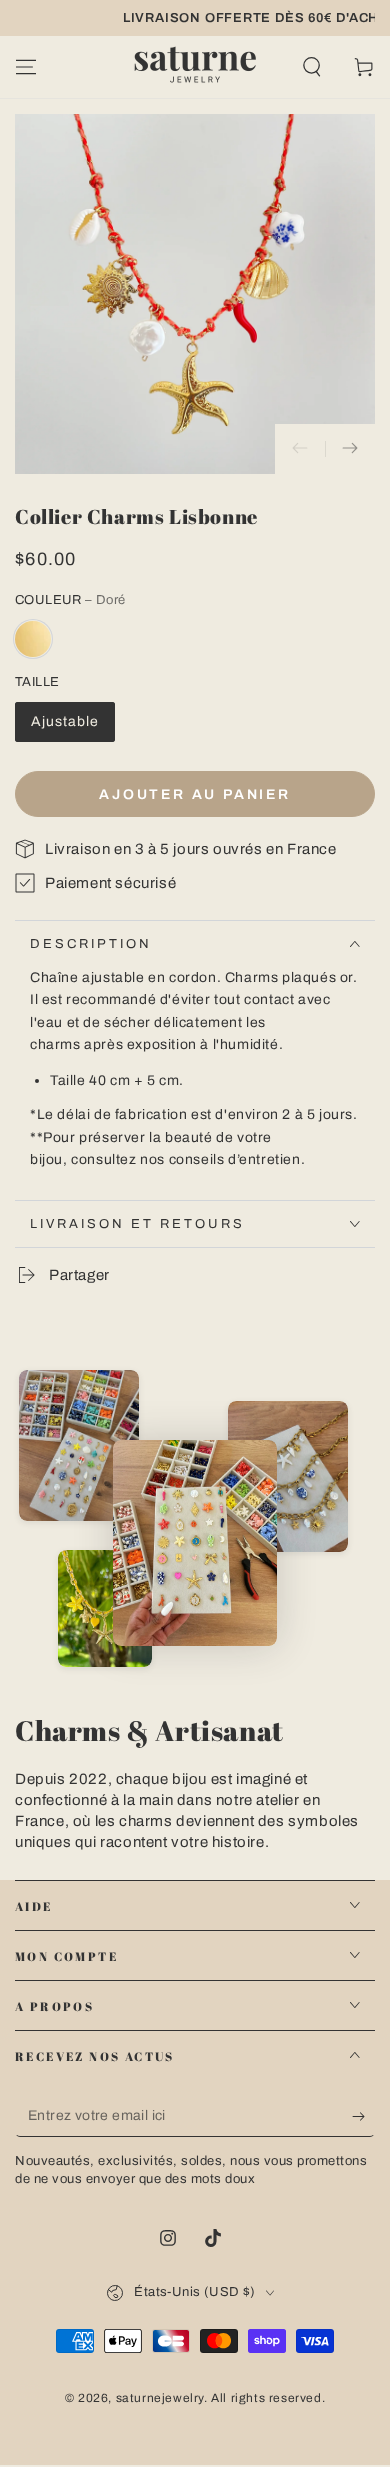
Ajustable (65, 721)
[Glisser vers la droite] (350, 449)
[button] (312, 67)
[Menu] (26, 67)
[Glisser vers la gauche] (300, 449)
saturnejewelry (160, 2398)
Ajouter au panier (195, 794)
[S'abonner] (363, 2117)
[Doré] (33, 639)
